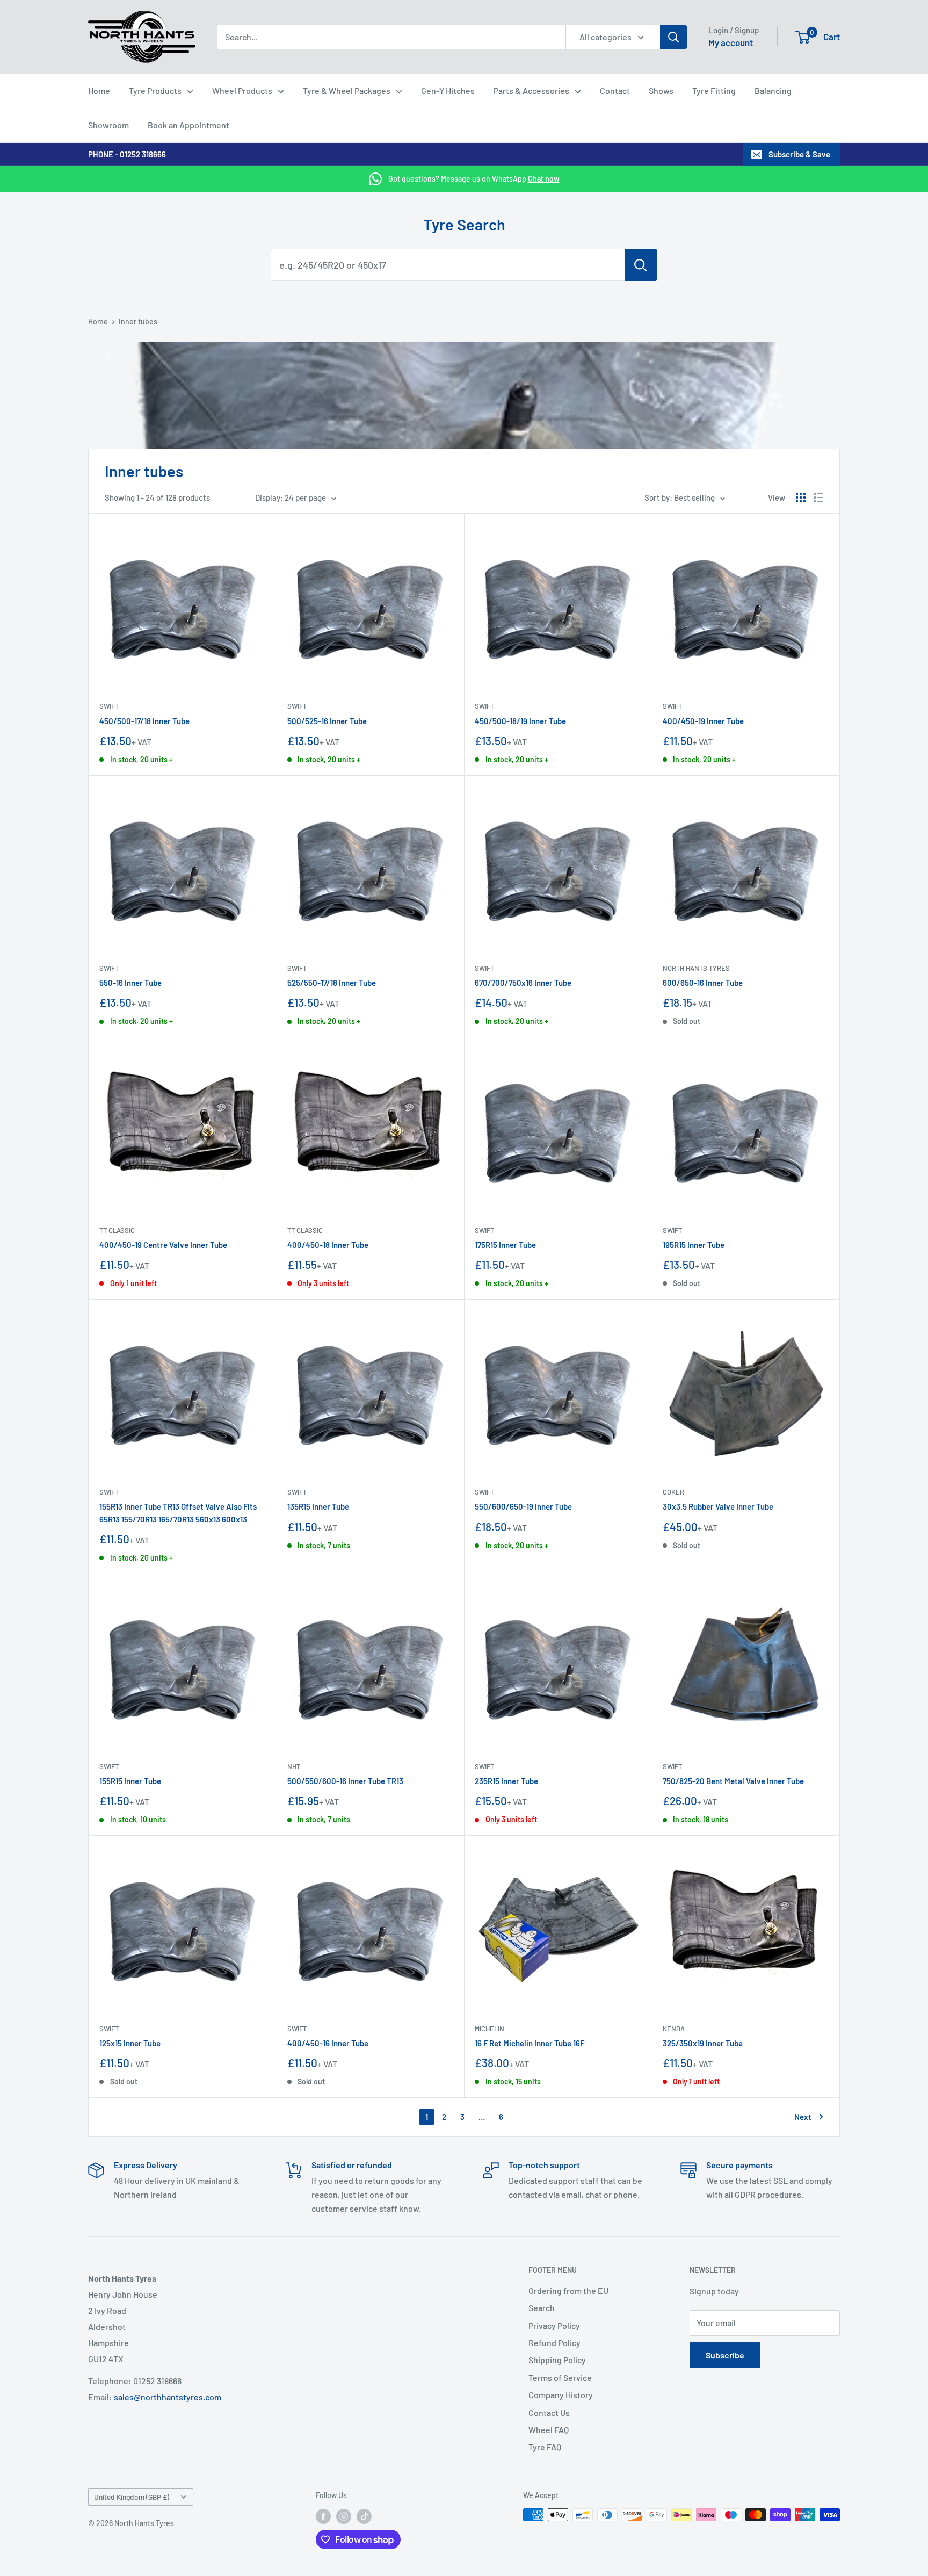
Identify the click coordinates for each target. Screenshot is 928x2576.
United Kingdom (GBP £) (132, 2497)
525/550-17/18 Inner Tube (332, 983)
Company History (561, 2395)
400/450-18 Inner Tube (328, 1245)
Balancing (773, 91)
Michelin (490, 2029)
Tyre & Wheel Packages (347, 91)
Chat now (544, 179)
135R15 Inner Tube (318, 1506)
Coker (673, 1492)
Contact (615, 91)
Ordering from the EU (568, 2290)
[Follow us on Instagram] (344, 2516)
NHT (294, 1766)
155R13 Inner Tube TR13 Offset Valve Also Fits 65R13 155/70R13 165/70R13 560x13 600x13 (178, 1513)
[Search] (673, 37)
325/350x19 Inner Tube (703, 2043)
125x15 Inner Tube (130, 2043)
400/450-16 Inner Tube (328, 2043)
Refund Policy (554, 2343)
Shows (661, 91)
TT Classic (117, 1230)
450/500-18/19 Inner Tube (520, 721)
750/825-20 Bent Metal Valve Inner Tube (733, 1781)
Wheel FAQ (549, 2430)
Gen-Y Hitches (448, 91)
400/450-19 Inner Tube (703, 721)
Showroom (108, 125)
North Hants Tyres (696, 968)
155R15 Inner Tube (130, 1781)
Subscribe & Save (799, 154)
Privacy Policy (554, 2325)
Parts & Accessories (531, 91)
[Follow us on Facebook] (323, 2516)
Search (542, 2308)
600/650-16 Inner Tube (703, 983)
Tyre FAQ (545, 2447)
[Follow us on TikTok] (364, 2516)
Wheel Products (242, 91)
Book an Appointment (189, 125)
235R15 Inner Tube (506, 1781)
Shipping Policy (557, 2360)
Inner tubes (138, 322)
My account (731, 42)
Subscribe (725, 2355)
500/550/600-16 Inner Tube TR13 (345, 1781)
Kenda (674, 2029)
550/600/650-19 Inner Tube (523, 1506)
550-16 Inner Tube (130, 983)
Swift (109, 706)
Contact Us (549, 2412)
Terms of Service (560, 2377)
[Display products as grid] (801, 497)
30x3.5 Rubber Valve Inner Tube (718, 1506)
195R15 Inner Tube (694, 1245)
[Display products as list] (818, 497)
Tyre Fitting (714, 91)
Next (803, 2117)
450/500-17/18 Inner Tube (144, 721)
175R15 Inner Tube (505, 1245)
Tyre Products (155, 91)
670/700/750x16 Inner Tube (523, 983)
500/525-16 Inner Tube (327, 721)
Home (99, 91)
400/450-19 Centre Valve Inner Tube (163, 1245)
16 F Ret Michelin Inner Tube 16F (530, 2043)
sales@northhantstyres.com (168, 2397)
